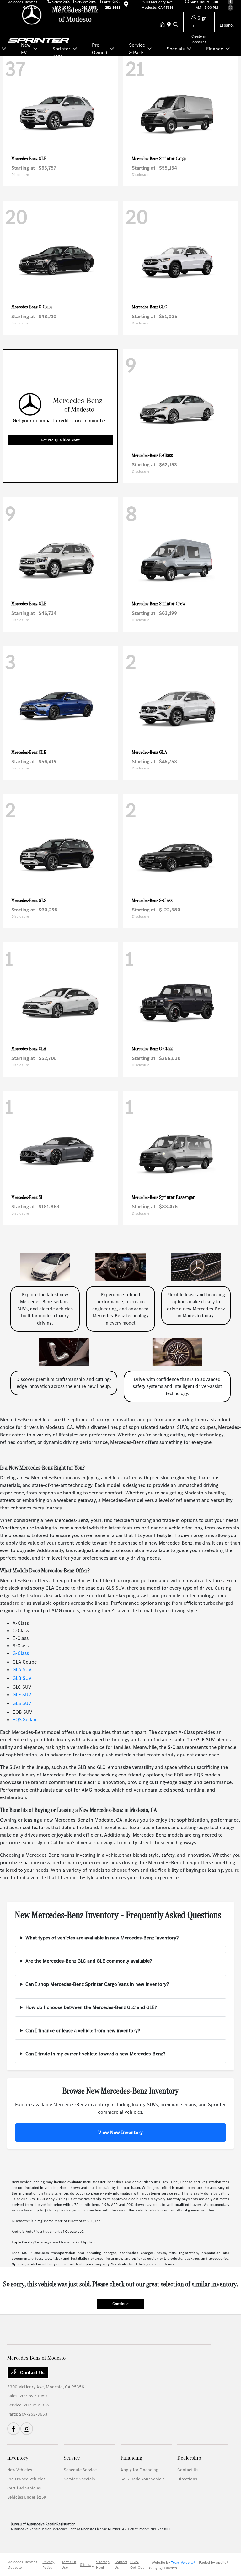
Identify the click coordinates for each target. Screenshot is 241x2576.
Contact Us (32, 2372)
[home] (163, 25)
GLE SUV (22, 1695)
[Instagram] (27, 2429)
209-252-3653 (38, 2405)
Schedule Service (80, 2470)
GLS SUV (22, 1703)
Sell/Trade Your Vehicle (143, 2479)
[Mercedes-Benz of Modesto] (61, 15)
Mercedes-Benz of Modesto (22, 2565)
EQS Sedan (24, 1720)
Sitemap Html (103, 2565)
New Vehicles (20, 2470)
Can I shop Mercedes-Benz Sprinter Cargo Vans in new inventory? (97, 1984)
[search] (176, 25)
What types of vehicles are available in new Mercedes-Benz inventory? (102, 1938)
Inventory (18, 2458)
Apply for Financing (139, 2470)
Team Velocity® (183, 2563)
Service (72, 2458)
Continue (120, 2304)
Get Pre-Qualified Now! (60, 440)
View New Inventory (120, 2132)
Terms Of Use (69, 2565)
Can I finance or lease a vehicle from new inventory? (83, 2030)
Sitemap (87, 2565)
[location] (170, 25)
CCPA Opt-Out (137, 2565)
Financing (131, 2458)
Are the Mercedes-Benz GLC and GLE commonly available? (89, 1961)
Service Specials (79, 2479)
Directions (187, 2479)
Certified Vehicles (24, 2488)
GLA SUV (22, 1669)
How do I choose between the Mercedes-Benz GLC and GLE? (91, 2007)
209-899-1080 (33, 2396)
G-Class (21, 1653)
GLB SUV (22, 1678)
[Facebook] (13, 2429)
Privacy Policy (48, 2565)
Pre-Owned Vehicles (26, 2479)
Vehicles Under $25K (27, 2497)
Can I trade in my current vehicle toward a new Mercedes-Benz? (95, 2054)
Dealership (189, 2458)
